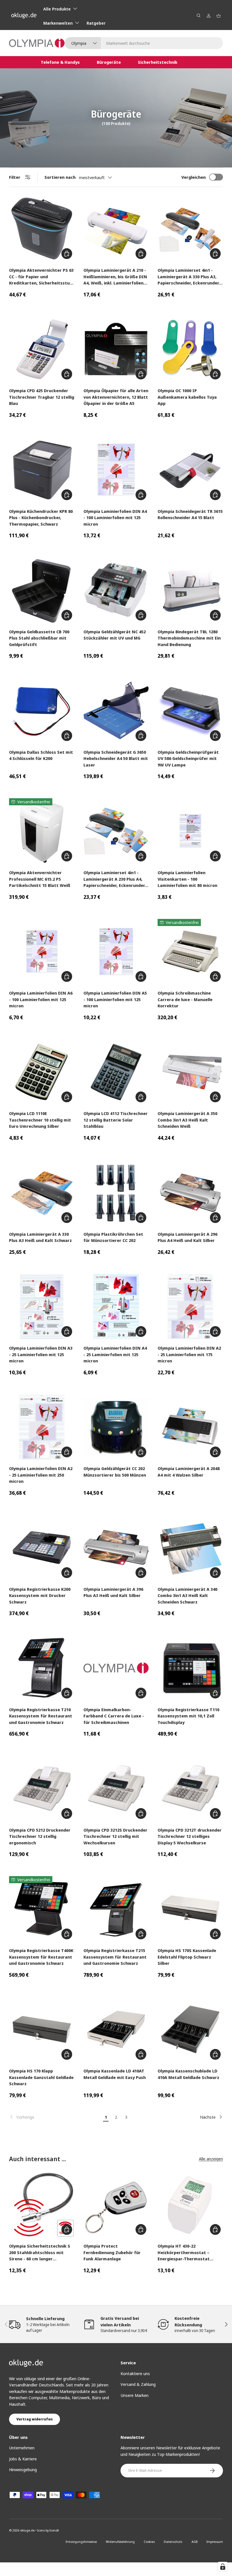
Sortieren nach (60, 177)
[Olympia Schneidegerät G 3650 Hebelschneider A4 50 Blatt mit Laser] (116, 711)
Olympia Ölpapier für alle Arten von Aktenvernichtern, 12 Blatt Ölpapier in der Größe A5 (116, 397)
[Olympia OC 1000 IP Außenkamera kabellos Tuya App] (190, 349)
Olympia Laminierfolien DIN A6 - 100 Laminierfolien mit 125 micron (41, 999)
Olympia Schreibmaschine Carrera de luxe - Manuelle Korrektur (185, 999)
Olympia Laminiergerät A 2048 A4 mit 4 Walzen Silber (189, 1472)
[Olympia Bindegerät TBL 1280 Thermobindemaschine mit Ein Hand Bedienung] (190, 590)
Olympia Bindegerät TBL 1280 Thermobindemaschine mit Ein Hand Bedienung (189, 638)
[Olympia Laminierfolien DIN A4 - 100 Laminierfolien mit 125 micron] (116, 470)
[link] (55, 2117)
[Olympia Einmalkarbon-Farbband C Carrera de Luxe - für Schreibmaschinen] (116, 1668)
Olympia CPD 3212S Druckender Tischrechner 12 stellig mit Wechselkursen (115, 1836)
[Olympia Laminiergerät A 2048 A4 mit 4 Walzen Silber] (190, 1427)
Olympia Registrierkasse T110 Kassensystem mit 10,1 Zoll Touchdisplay (188, 1716)
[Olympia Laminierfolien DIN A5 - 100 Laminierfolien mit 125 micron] (116, 952)
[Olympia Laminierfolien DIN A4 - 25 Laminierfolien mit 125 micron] (116, 1307)
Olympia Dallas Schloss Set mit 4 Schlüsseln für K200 (41, 755)
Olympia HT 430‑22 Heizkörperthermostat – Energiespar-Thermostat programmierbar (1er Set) (185, 2253)
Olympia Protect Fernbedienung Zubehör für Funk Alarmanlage (112, 2252)
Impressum (215, 2542)
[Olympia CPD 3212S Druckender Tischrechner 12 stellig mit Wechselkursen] (116, 1788)
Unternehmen (22, 2448)
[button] (219, 16)
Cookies (149, 2542)
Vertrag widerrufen (35, 2419)
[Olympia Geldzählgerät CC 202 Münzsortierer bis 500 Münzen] (116, 1427)
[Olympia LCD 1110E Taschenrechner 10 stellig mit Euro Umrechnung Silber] (42, 1072)
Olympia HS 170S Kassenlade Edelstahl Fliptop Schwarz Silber (187, 1957)
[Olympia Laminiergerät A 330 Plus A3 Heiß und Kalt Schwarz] (42, 1193)
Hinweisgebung (23, 2469)
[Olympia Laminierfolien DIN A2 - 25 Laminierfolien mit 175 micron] (190, 1307)
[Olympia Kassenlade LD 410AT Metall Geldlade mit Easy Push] (116, 2030)
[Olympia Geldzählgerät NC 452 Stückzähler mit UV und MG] (116, 590)
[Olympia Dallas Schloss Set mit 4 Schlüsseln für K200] (42, 711)
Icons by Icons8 (48, 2530)
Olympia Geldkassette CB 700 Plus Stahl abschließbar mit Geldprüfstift (39, 638)
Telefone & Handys (60, 62)
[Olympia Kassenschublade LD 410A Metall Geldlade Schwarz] (190, 2030)
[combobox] (144, 43)
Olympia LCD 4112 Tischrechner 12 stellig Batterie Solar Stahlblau (116, 1120)
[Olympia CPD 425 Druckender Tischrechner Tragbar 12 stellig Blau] (42, 349)
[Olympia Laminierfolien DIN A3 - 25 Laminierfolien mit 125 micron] (42, 1307)
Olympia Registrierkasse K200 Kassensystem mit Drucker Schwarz (40, 1595)
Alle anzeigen (211, 2159)
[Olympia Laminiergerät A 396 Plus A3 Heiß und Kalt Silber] (116, 1548)
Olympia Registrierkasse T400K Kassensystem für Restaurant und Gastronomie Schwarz (41, 1957)
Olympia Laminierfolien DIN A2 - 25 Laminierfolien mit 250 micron (41, 1475)
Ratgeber (96, 23)
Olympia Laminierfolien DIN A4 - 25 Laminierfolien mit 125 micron (115, 1354)
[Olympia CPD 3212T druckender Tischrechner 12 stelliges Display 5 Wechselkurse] (190, 1788)
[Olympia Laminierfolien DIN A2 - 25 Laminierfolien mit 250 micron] (42, 1427)
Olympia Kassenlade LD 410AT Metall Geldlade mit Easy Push (115, 2074)
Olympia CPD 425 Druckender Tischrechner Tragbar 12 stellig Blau (42, 397)
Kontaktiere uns (135, 2373)
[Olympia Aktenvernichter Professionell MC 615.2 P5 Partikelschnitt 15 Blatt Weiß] (42, 831)
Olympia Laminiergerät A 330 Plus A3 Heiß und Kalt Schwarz (40, 1237)
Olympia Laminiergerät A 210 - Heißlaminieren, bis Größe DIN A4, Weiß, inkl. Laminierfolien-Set (115, 277)
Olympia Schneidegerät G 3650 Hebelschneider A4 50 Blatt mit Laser (116, 758)
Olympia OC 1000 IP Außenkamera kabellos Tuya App (187, 397)
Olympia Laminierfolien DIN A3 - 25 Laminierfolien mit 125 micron (41, 1354)
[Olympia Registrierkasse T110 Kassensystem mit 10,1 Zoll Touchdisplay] (190, 1668)
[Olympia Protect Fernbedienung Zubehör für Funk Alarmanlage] (116, 2205)
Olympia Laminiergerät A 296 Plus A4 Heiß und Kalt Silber (187, 1237)
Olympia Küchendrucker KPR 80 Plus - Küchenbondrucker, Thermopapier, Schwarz (41, 518)
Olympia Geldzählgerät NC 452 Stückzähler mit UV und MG (115, 635)
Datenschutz (173, 2542)
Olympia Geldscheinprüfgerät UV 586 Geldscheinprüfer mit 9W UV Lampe (188, 758)
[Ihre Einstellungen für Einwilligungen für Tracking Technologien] (223, 2567)
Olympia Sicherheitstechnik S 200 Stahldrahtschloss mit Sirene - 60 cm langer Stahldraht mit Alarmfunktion (41, 2253)
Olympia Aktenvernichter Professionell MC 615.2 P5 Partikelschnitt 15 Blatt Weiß (40, 879)
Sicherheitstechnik (158, 62)
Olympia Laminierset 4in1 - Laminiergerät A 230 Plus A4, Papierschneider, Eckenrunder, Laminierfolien (115, 879)
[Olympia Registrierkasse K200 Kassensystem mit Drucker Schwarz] (42, 1548)
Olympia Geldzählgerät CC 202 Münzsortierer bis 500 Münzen (115, 1472)
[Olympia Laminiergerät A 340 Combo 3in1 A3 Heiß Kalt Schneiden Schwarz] (190, 1548)
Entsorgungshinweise (81, 2542)
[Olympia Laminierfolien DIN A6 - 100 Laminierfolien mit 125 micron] (42, 952)
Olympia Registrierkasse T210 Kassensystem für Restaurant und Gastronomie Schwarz (41, 1716)
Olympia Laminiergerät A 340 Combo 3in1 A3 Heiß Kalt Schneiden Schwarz (187, 1595)
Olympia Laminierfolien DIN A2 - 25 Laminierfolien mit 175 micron (189, 1354)
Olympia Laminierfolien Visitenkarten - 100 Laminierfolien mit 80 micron (187, 879)
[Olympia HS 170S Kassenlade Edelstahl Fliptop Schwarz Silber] (190, 1909)
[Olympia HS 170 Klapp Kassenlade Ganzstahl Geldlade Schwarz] (42, 2030)
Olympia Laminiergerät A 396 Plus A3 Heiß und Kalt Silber (113, 1592)
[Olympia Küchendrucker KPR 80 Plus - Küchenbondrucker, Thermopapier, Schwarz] (42, 470)
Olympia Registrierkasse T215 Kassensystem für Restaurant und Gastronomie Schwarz (115, 1957)
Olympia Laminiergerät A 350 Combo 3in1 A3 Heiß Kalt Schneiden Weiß (187, 1120)
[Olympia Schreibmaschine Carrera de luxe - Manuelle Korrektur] (190, 952)
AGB (195, 2542)
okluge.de (27, 2530)
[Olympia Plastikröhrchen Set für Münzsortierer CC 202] (116, 1193)
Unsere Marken (135, 2395)
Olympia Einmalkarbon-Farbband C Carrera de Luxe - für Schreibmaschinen (114, 1716)
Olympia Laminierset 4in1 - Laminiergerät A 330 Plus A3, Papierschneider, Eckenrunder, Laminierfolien (189, 277)
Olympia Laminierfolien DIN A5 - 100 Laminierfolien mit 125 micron (115, 999)
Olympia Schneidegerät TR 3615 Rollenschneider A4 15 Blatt (190, 514)
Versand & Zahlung (138, 2384)
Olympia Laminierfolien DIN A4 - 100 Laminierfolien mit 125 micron (115, 518)
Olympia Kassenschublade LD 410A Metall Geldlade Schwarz (188, 2074)
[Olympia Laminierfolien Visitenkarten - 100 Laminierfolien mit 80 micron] (190, 831)
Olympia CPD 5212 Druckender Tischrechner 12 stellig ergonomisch (40, 1836)
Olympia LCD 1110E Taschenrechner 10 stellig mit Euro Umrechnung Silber (40, 1120)
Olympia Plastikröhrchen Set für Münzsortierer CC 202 (113, 1237)
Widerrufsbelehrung (120, 2542)
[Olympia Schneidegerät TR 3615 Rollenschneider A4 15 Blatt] (190, 470)
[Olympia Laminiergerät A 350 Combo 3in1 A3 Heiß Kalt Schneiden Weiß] (190, 1072)
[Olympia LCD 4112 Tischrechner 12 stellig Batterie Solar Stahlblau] (116, 1072)
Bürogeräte (109, 62)
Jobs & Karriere (23, 2459)
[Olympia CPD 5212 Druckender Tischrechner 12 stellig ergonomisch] (42, 1788)
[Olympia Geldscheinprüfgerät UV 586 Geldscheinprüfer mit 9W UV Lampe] (190, 711)
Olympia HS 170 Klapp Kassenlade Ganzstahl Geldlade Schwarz (41, 2077)
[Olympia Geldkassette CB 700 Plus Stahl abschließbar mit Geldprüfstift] (42, 590)
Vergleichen (194, 177)
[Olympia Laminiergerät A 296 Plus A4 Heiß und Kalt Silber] (190, 1193)
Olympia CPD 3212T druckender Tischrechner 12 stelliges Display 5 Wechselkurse (190, 1836)
